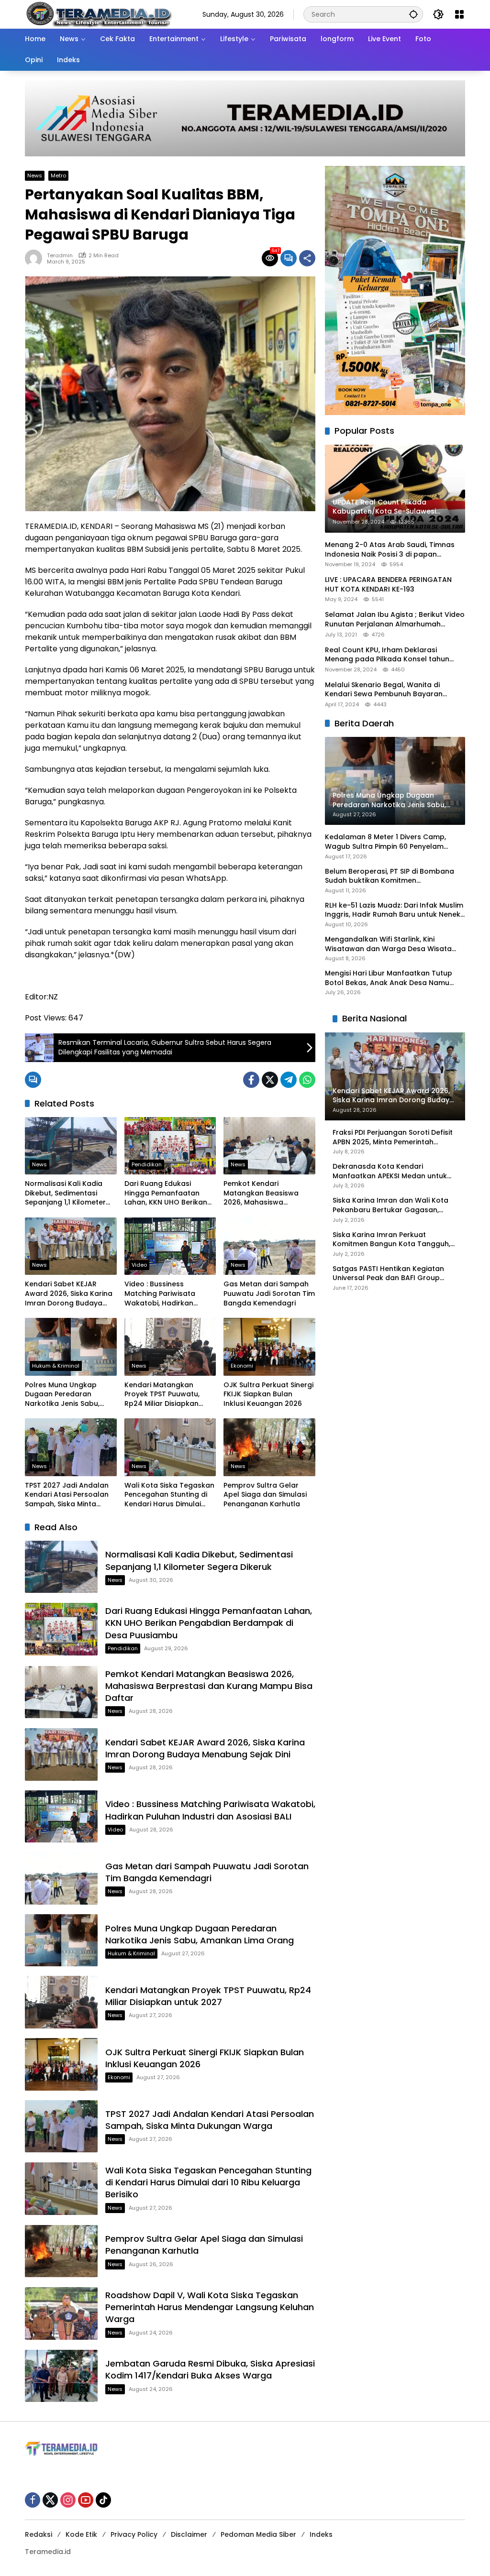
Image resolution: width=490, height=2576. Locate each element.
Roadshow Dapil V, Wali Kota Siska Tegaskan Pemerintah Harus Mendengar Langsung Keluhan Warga (210, 2307)
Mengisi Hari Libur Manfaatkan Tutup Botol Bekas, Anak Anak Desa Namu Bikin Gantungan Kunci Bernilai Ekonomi (393, 978)
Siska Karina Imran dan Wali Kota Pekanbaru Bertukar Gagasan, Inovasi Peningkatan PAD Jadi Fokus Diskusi (395, 1205)
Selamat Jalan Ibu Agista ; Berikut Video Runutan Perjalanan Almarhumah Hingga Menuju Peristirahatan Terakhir (395, 619)
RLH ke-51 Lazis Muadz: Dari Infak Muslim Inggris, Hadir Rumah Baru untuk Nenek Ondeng (394, 910)
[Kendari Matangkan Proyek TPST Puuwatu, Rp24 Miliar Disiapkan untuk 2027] (170, 1347)
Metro (58, 175)
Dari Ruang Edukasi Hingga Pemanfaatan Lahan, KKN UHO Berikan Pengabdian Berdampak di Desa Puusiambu (167, 1193)
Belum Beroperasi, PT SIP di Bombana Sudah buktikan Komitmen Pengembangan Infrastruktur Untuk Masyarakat (390, 876)
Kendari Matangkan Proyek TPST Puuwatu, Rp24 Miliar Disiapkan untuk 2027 (162, 1395)
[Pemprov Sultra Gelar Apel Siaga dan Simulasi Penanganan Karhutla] (269, 1447)
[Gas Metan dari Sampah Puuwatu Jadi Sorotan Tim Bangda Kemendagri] (269, 1246)
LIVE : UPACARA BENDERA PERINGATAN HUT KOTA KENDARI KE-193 (388, 585)
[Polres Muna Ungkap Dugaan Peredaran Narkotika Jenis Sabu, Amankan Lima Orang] (71, 1347)
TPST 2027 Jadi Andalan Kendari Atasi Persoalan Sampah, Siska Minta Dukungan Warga (67, 1495)
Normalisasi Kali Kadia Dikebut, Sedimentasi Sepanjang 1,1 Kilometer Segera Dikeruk (65, 1193)
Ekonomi (242, 1366)
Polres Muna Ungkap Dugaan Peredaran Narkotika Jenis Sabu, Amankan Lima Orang (63, 1395)
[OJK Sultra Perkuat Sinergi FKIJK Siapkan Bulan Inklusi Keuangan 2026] (269, 1347)
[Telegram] (289, 1080)
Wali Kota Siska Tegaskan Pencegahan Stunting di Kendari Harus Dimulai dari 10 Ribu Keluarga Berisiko (169, 1495)
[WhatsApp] (307, 1080)
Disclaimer (189, 2534)
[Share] (307, 258)
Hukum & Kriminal (56, 1366)
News (35, 175)
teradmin (60, 256)
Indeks (321, 2534)
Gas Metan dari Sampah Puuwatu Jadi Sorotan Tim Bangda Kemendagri (269, 1293)
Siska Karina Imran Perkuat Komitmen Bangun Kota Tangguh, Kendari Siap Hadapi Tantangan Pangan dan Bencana (391, 1240)
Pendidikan (147, 1164)
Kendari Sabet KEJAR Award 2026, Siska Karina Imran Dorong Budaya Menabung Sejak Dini (69, 1294)
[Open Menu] (459, 14)
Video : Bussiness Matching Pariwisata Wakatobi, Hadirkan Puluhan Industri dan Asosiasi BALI (160, 1294)
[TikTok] (103, 2500)
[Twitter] (270, 1080)
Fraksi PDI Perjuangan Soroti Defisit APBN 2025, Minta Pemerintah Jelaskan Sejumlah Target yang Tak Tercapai (393, 1137)
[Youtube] (86, 2500)
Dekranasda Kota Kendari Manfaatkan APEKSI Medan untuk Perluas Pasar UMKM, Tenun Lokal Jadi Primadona (390, 1171)
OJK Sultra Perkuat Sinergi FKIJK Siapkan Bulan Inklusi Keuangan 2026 (268, 1394)
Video (139, 1265)
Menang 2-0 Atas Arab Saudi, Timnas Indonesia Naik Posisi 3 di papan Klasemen (390, 550)
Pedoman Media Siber (258, 2534)
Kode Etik (81, 2534)
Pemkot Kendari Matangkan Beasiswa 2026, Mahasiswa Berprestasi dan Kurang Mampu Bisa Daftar (265, 1193)
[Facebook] (251, 1080)
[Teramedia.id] (98, 14)
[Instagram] (68, 2500)
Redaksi (39, 2534)
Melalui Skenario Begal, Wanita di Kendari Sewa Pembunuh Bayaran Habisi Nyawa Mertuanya (384, 690)
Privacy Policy (134, 2534)
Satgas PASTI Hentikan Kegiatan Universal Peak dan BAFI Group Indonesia (388, 1274)
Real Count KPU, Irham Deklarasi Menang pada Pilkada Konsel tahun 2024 (387, 655)
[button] (413, 14)
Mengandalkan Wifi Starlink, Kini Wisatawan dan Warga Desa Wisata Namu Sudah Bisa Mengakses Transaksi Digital (394, 944)
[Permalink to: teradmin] (36, 258)
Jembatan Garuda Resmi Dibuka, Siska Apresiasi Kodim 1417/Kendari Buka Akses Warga (210, 2369)
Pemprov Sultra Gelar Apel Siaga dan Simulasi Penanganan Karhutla (265, 1495)
